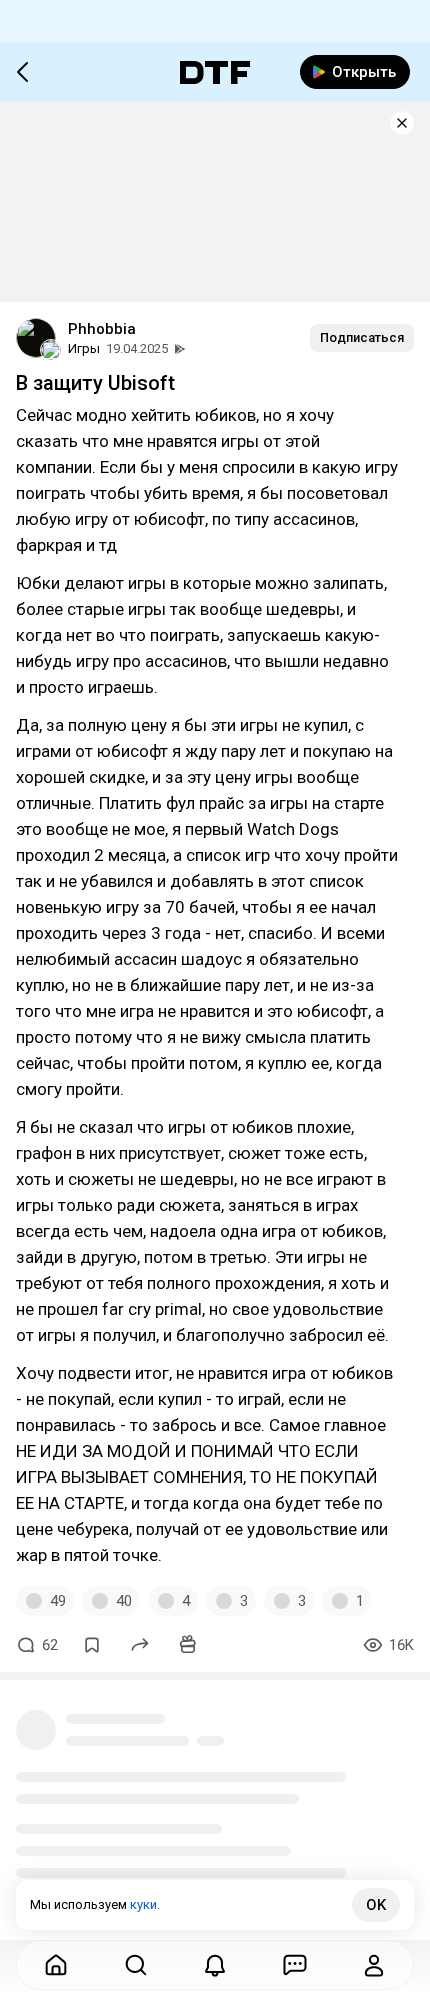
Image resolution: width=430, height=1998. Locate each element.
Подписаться (362, 337)
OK (376, 1905)
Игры (84, 348)
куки (143, 1904)
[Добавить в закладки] (92, 1645)
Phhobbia (102, 329)
